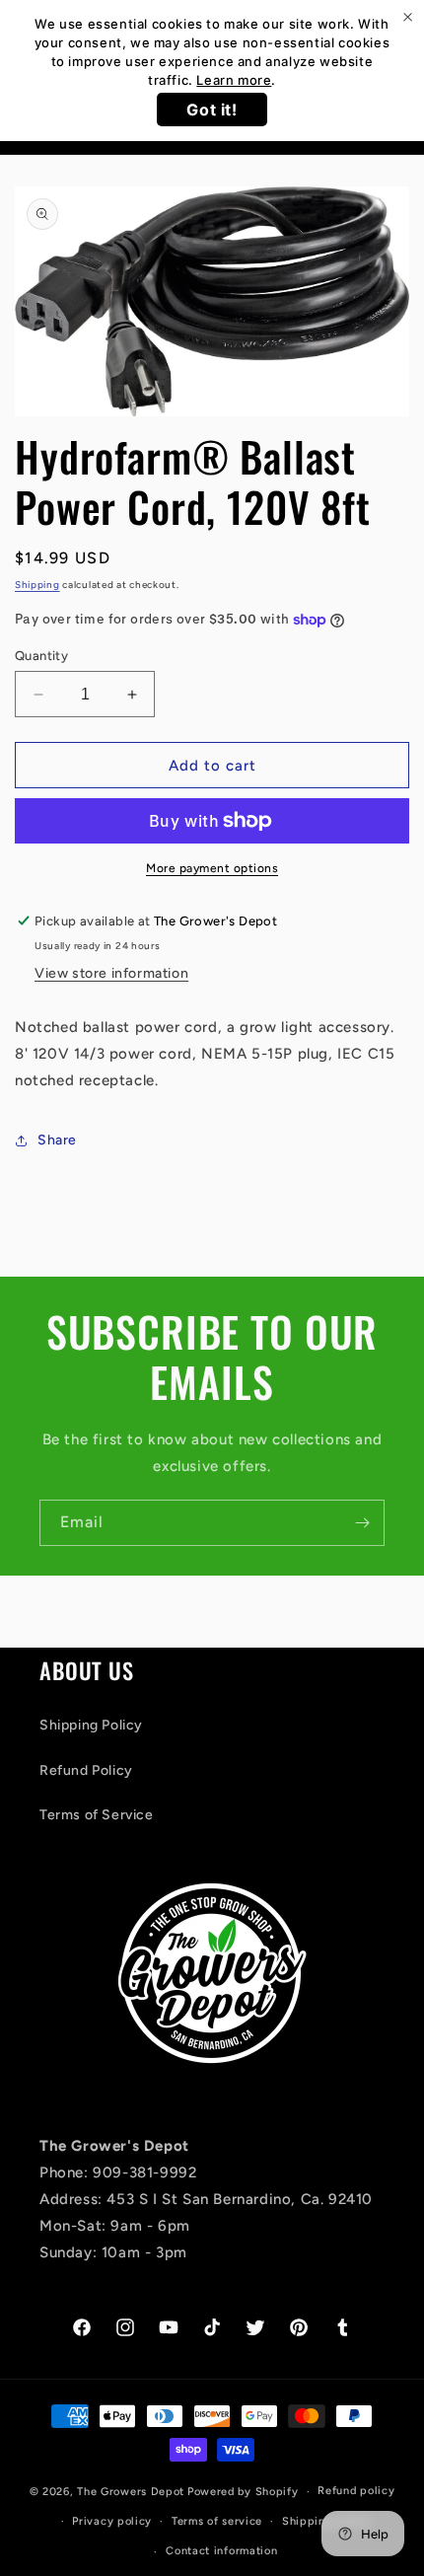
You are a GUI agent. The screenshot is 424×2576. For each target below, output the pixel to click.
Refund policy (356, 2491)
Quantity (41, 656)
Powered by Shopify (243, 2492)
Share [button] (57, 1140)
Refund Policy (86, 1770)
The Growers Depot (131, 2492)
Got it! (212, 110)
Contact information (221, 2551)
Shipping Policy (91, 1725)
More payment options (212, 868)
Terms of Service (97, 1815)
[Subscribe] (362, 1523)
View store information (111, 973)
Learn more (234, 80)
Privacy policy (112, 2521)
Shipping (37, 585)
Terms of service (217, 2521)
